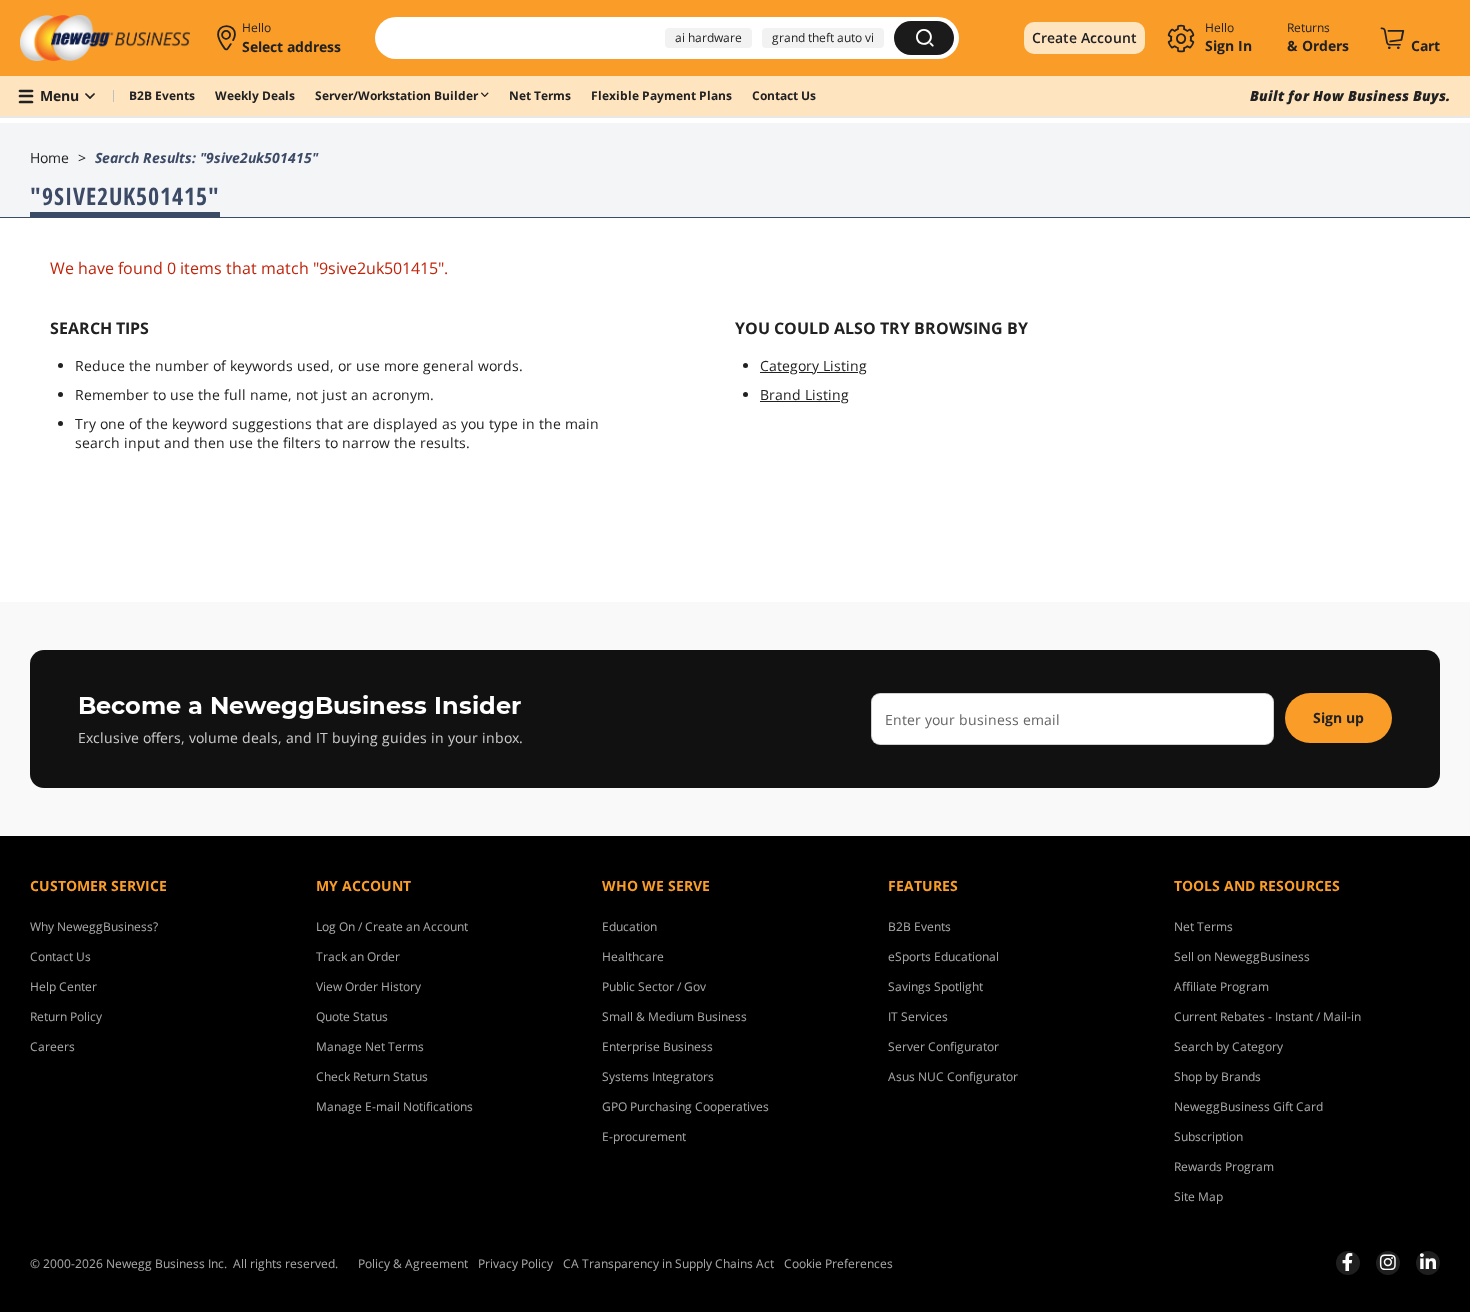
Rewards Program (1224, 1166)
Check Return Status (372, 1076)
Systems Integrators (658, 1076)
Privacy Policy (515, 1263)
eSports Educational (943, 956)
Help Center (63, 986)
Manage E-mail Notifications (394, 1106)
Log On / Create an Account (392, 926)
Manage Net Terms (370, 1046)
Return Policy (66, 1016)
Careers (52, 1046)
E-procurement (644, 1136)
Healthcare (633, 956)
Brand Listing (804, 394)
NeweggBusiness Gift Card (1248, 1106)
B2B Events (919, 926)
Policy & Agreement (413, 1263)
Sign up (1338, 717)
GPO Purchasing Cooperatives (685, 1106)
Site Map (1198, 1196)
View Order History (368, 986)
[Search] (924, 38)
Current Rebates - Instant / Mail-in (1267, 1016)
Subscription (1208, 1136)
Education (629, 926)
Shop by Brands (1217, 1076)
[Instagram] (1388, 1262)
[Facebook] (1347, 1262)
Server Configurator (943, 1046)
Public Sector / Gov (654, 986)
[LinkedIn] (1428, 1262)
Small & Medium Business (674, 1016)
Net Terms (1203, 926)
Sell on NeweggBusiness (1242, 956)
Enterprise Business (657, 1046)
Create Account (1084, 37)
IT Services (918, 1016)
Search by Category (1228, 1046)
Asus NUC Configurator (953, 1076)
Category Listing (813, 365)
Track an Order (358, 956)
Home (49, 157)
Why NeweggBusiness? (94, 926)
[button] (280, 38)
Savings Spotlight (935, 986)
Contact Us (60, 956)
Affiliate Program (1221, 986)
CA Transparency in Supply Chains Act (668, 1263)
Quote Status (352, 1016)
